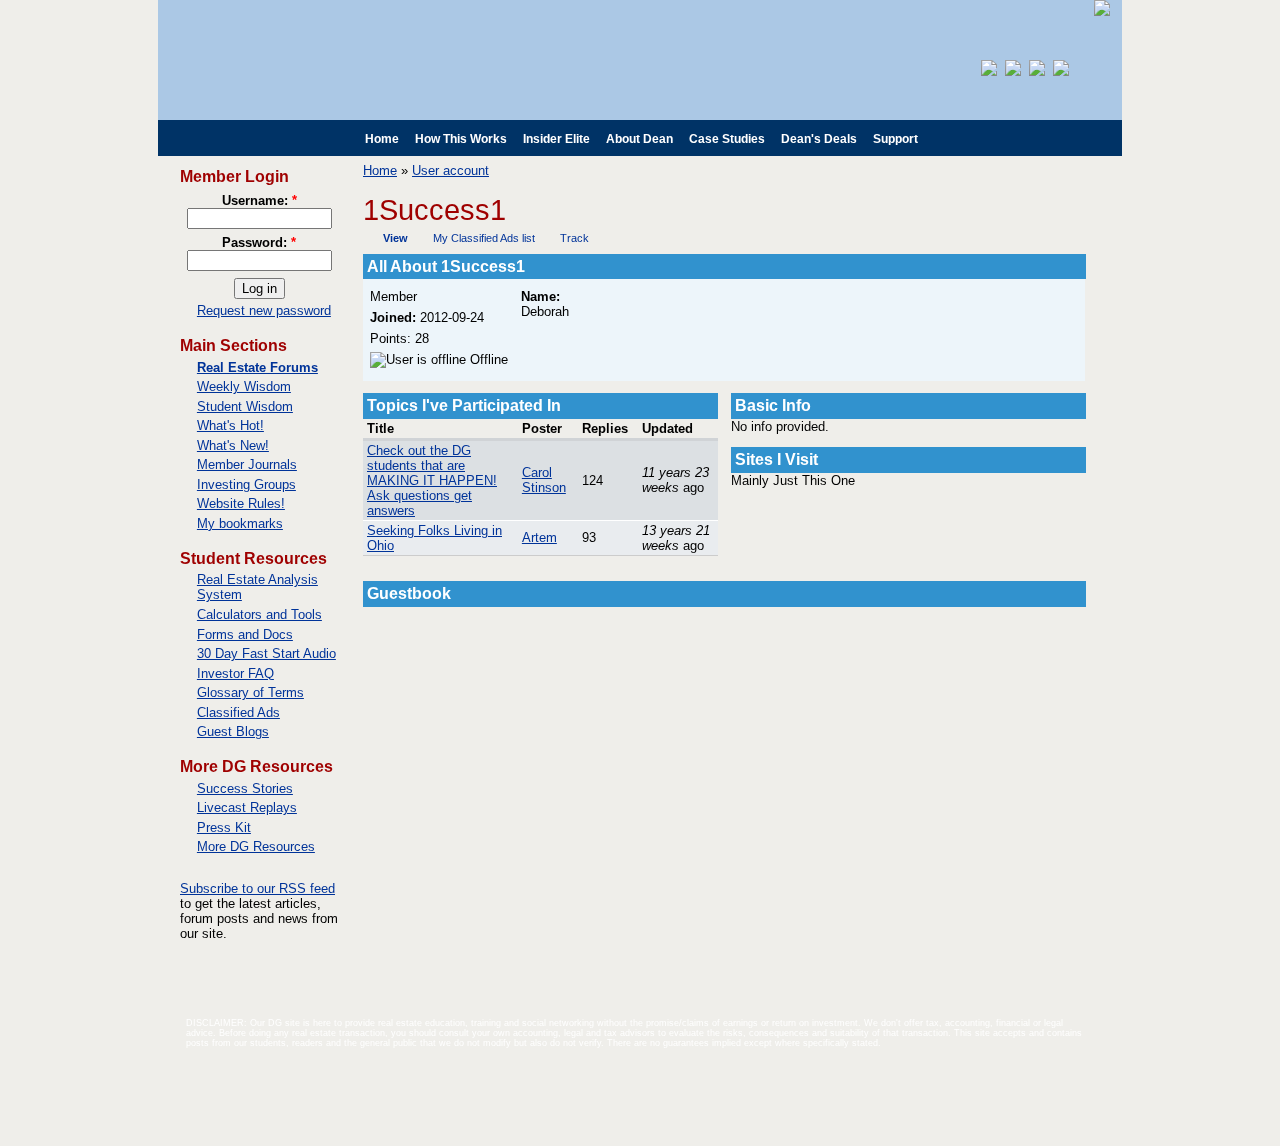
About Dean (639, 139)
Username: (259, 200)
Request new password (264, 310)
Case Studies (727, 139)
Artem (539, 537)
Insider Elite (556, 139)
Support (895, 139)
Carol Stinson (544, 480)
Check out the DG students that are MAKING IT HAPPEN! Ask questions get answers (432, 480)
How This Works (461, 139)
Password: (259, 242)
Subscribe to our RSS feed (257, 888)
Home (382, 139)
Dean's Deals (819, 139)
